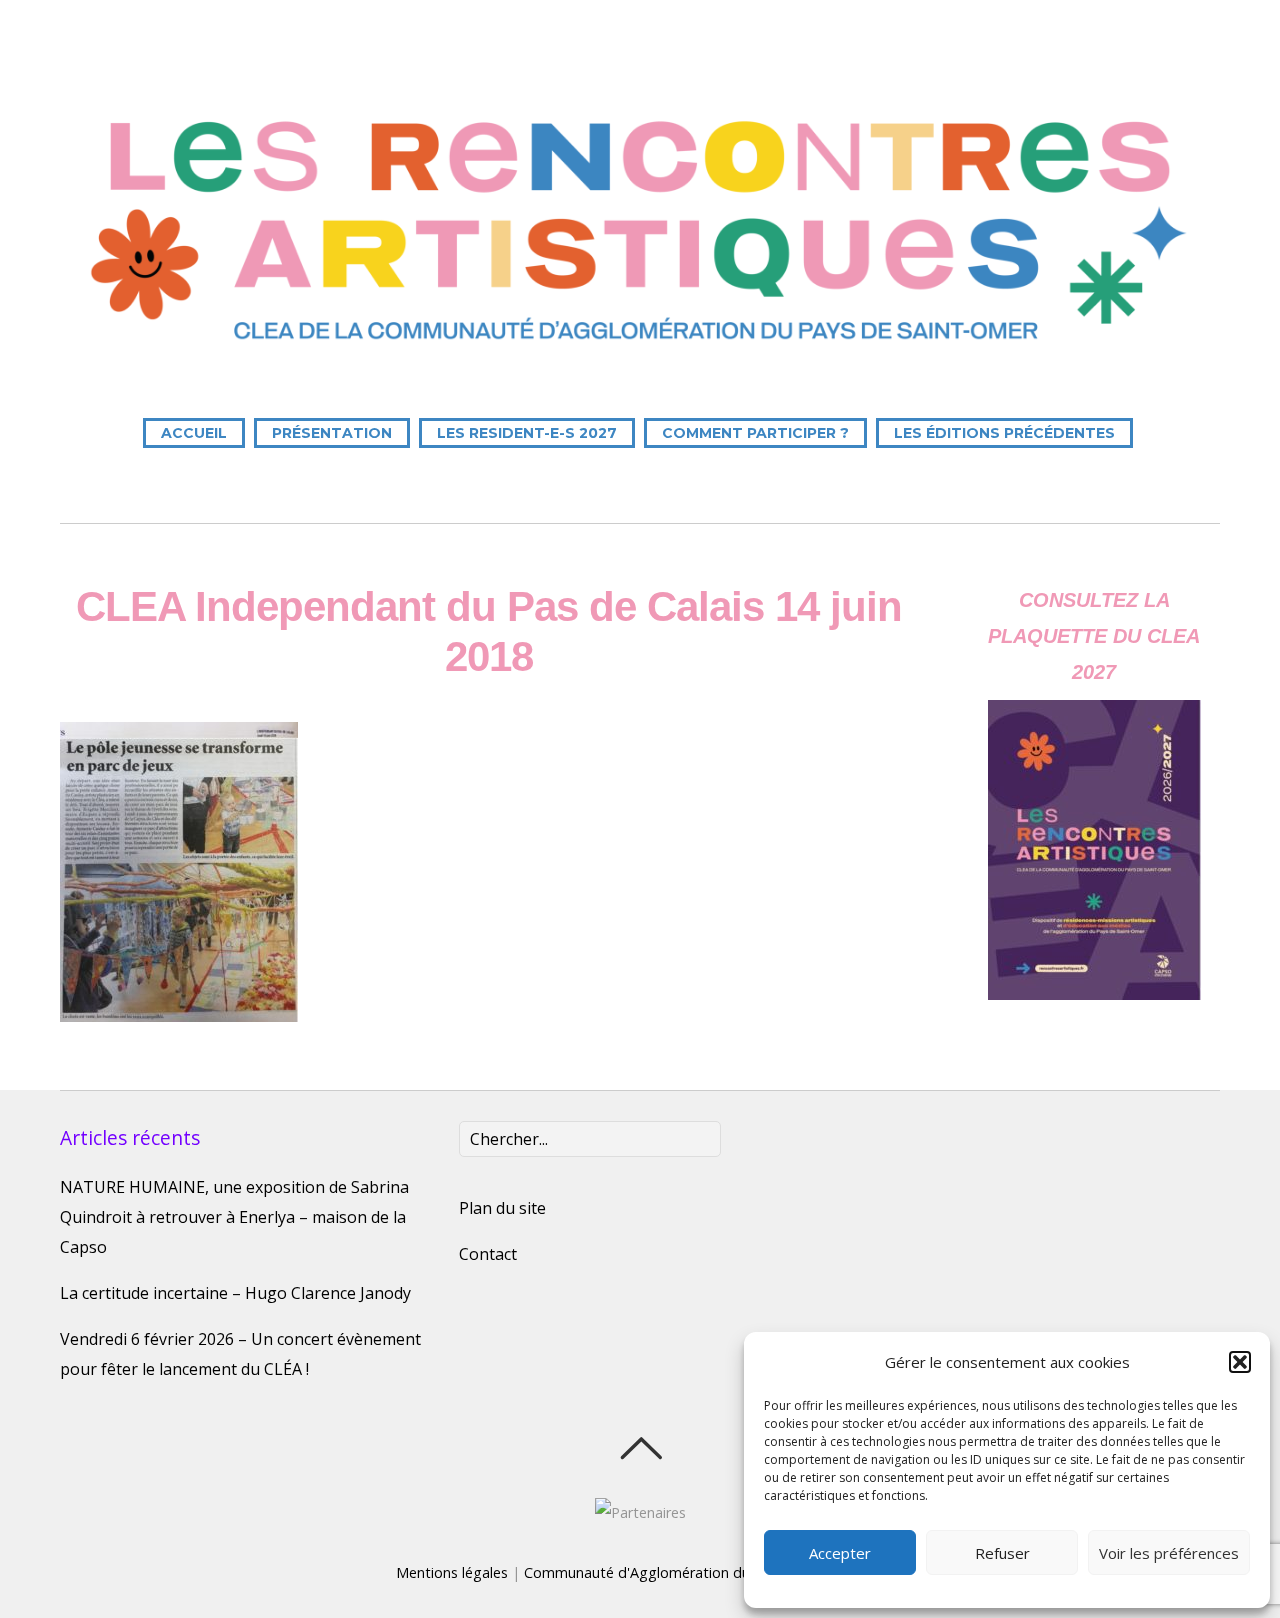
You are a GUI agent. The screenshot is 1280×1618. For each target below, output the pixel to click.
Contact (488, 1254)
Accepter (840, 1553)
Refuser (1002, 1553)
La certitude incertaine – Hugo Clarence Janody (235, 1293)
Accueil (194, 433)
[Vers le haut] (640, 1448)
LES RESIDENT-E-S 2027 (527, 433)
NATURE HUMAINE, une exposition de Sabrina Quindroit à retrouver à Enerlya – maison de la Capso (234, 1217)
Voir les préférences (1169, 1553)
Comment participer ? (755, 433)
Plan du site (502, 1208)
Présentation (332, 433)
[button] (1240, 1362)
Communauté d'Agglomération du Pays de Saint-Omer (704, 1572)
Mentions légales (452, 1572)
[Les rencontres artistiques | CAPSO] (640, 353)
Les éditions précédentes (1004, 433)
